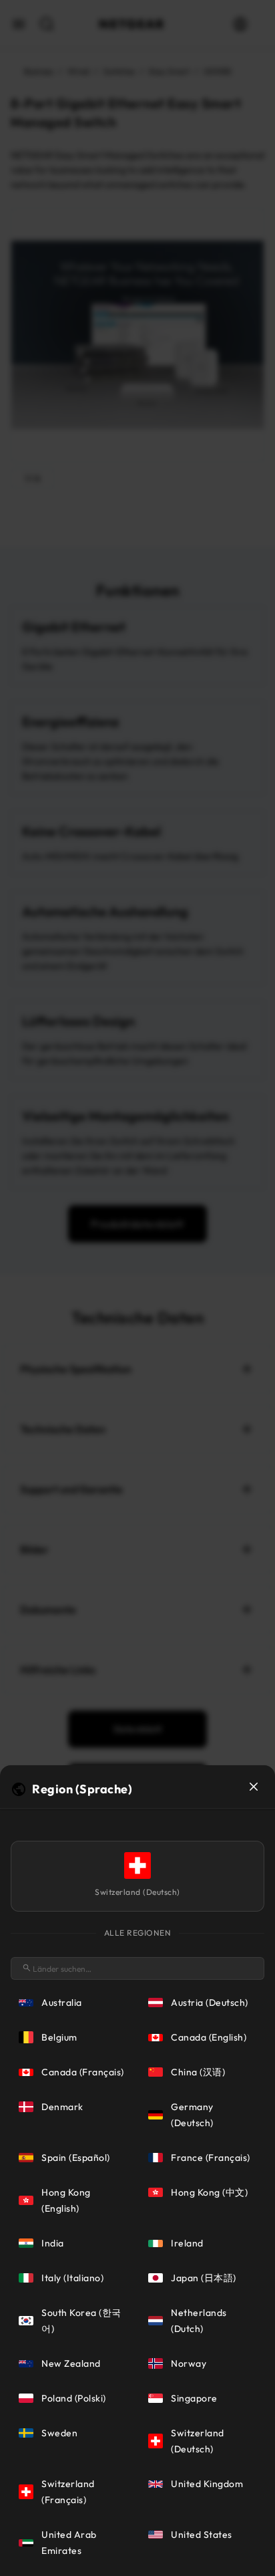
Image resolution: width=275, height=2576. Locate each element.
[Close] (254, 1787)
